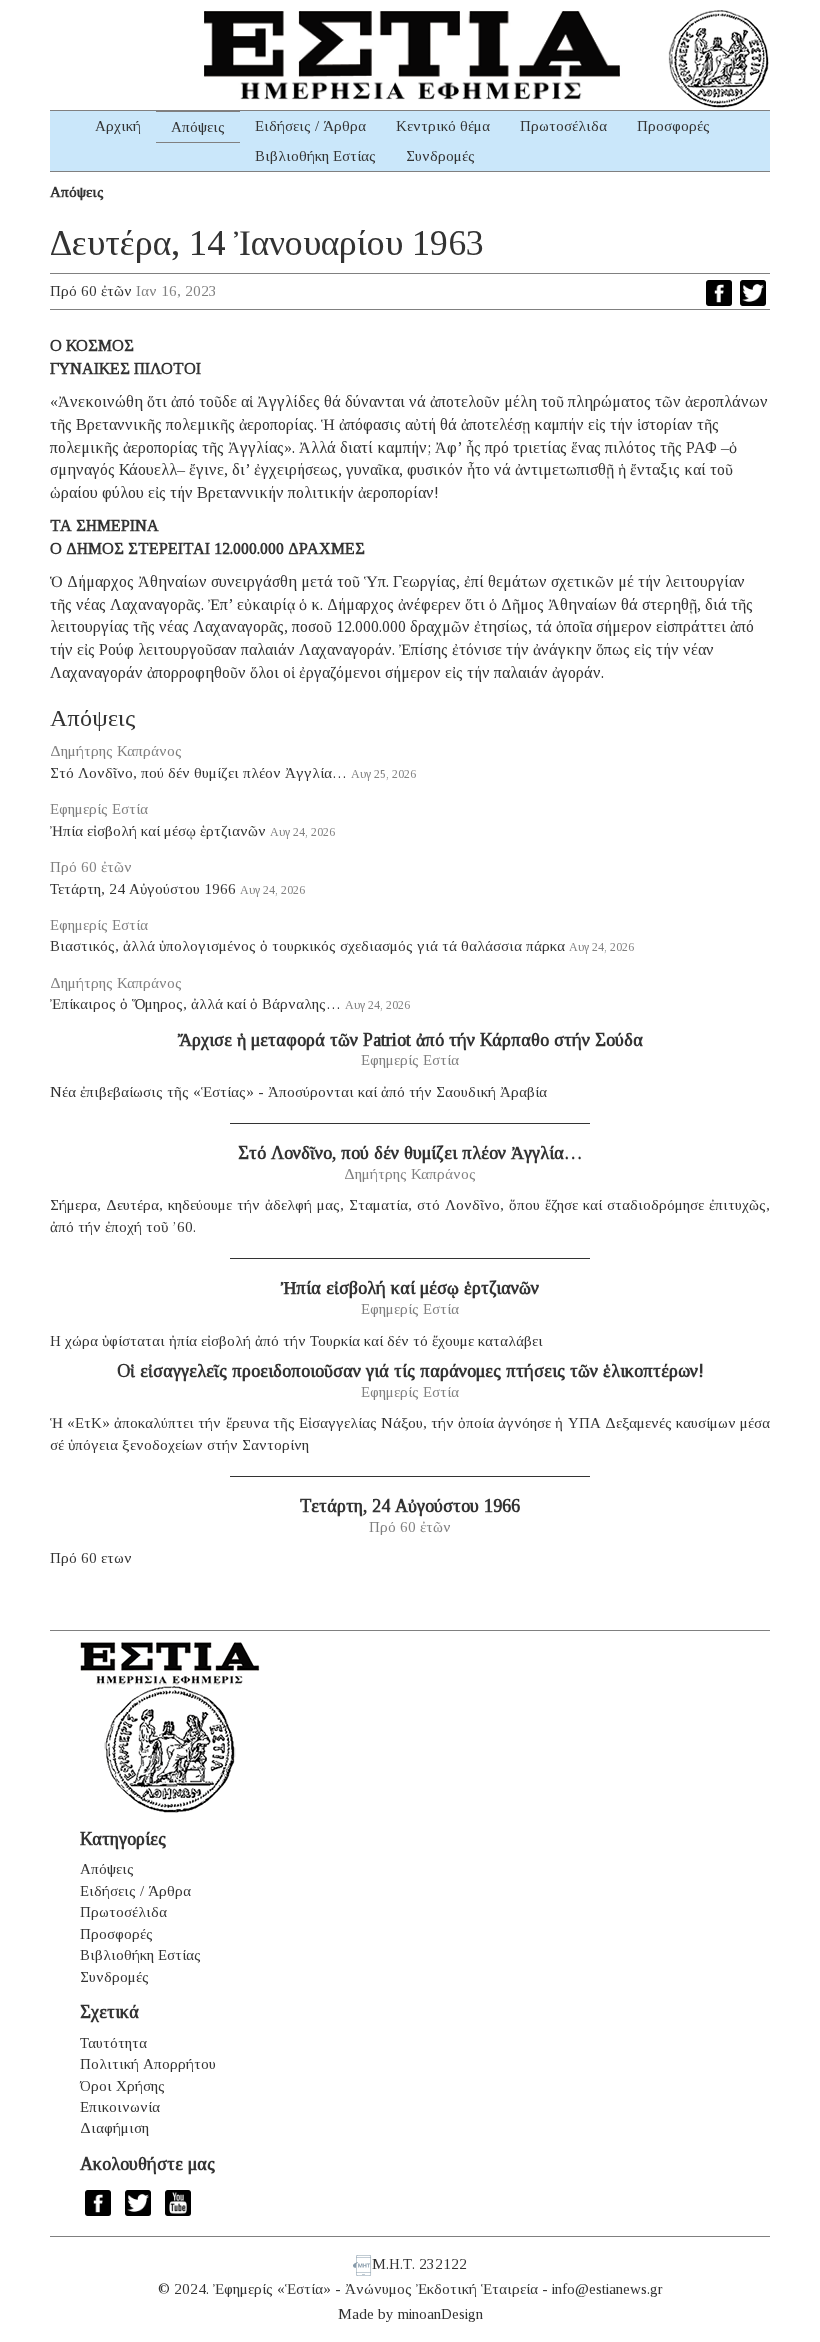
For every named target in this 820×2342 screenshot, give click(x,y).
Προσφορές (673, 126)
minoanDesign (440, 2314)
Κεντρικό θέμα (443, 126)
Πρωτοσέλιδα (563, 126)
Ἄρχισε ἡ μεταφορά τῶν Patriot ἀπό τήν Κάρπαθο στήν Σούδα (410, 1040)
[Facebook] (719, 293)
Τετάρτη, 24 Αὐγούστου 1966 (143, 889)
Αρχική (118, 126)
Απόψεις (198, 127)
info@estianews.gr (607, 2289)
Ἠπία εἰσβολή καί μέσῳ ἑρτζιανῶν (158, 831)
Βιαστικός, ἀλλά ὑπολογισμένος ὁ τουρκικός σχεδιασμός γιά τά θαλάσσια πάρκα (307, 946)
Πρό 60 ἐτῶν (91, 291)
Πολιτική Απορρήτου (148, 2064)
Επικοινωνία (120, 2107)
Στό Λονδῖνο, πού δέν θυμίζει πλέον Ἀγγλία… (198, 773)
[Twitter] (753, 293)
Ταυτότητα (113, 2043)
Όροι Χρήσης (122, 2086)
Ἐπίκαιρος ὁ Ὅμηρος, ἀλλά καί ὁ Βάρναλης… (195, 1004)
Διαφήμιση (114, 2128)
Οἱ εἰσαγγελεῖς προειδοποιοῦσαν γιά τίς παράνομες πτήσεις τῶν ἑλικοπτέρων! (410, 1371)
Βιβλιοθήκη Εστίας (315, 156)
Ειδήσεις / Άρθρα (310, 126)
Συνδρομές (440, 156)
